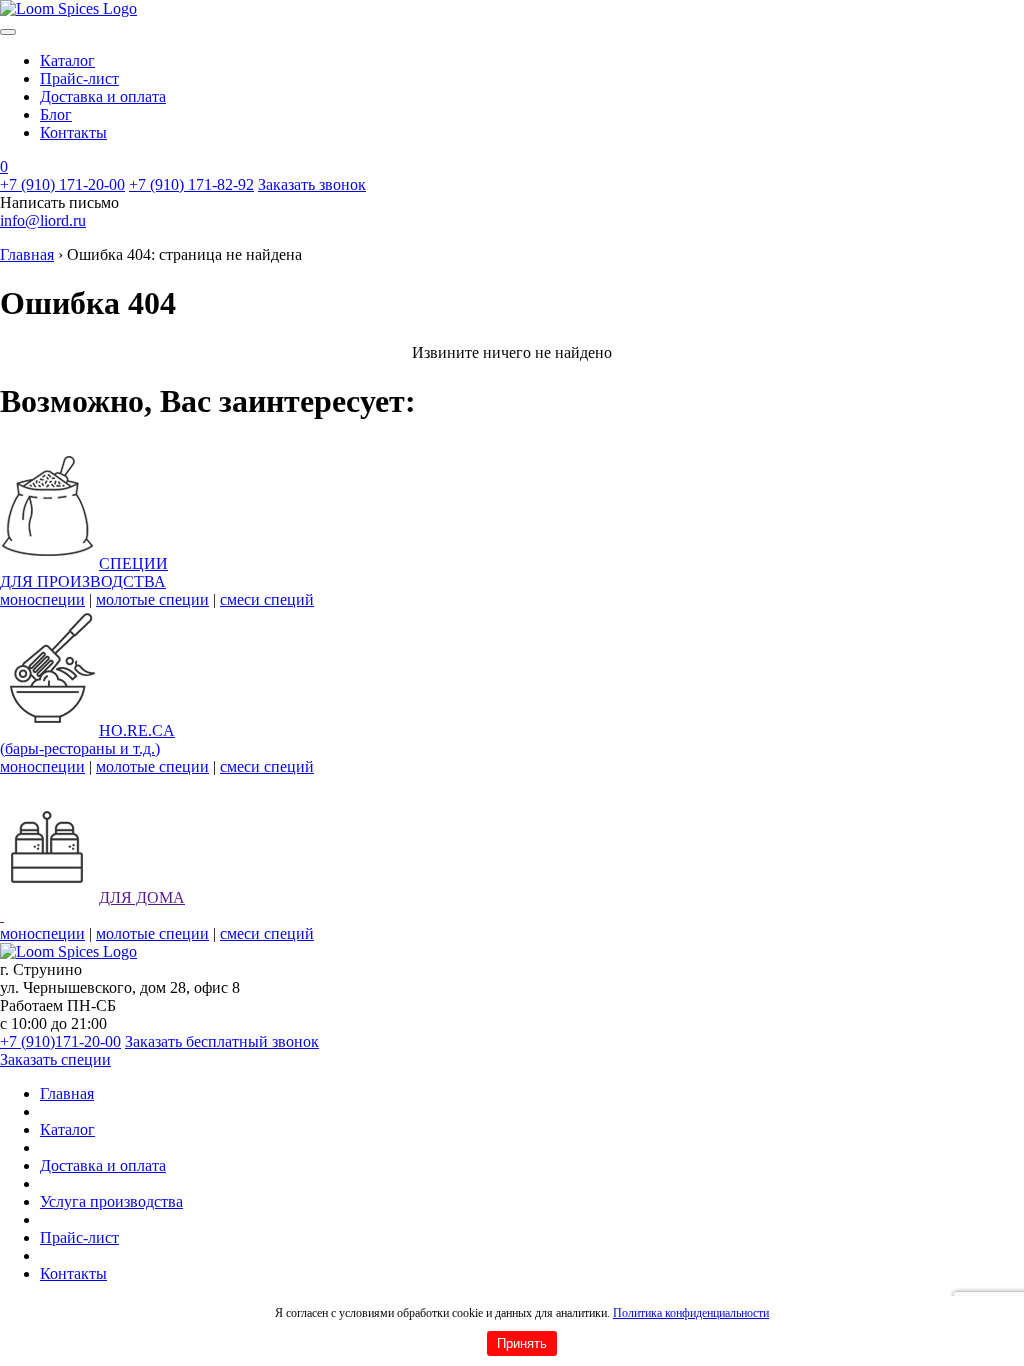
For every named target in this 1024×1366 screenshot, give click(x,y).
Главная (27, 254)
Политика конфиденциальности (691, 1313)
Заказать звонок (312, 184)
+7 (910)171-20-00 (60, 1041)
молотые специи (152, 599)
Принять (522, 1343)
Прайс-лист (79, 78)
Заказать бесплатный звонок (222, 1041)
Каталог (67, 60)
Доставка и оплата (103, 96)
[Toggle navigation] (8, 32)
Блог (56, 114)
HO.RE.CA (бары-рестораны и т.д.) (87, 739)
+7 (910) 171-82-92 (191, 184)
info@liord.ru (43, 220)
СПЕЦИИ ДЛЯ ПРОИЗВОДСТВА (84, 572)
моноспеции (42, 599)
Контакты (73, 132)
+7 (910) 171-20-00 (62, 184)
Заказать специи (55, 1059)
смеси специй (267, 599)
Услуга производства (111, 1201)
